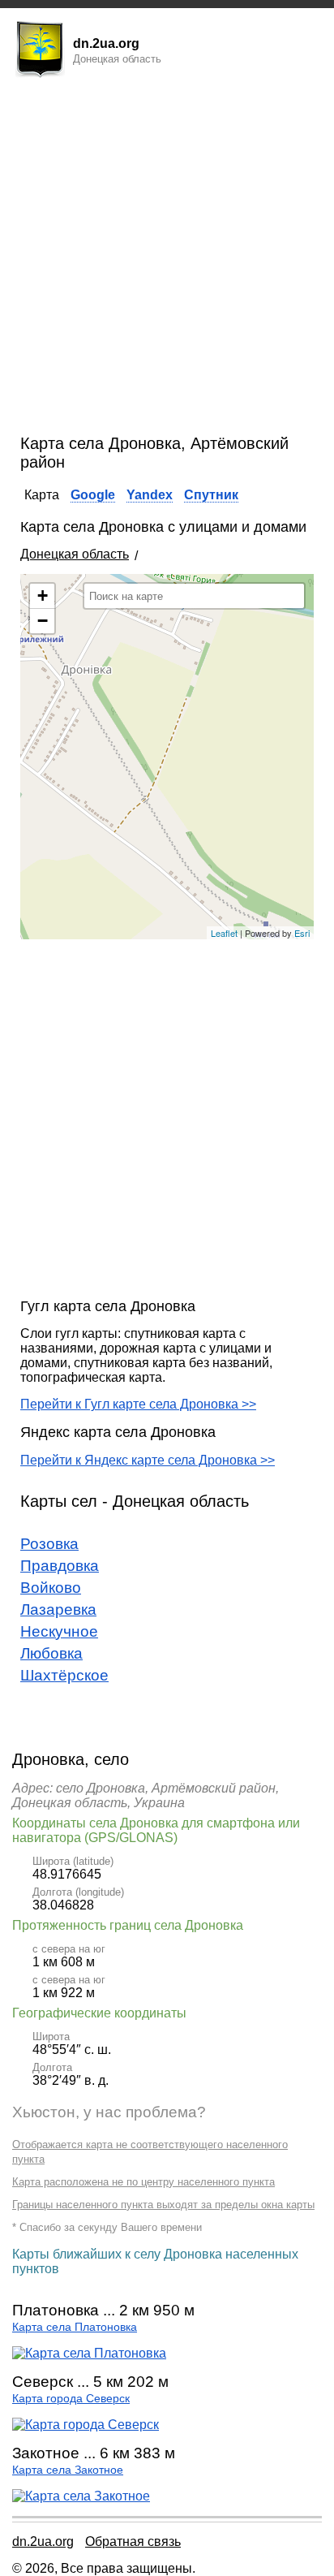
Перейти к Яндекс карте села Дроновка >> (148, 1460)
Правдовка (60, 1566)
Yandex (150, 495)
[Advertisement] (167, 259)
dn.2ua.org (43, 2541)
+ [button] (43, 595)
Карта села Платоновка (75, 2327)
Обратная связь (133, 2541)
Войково (51, 1588)
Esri (302, 933)
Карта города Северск (71, 2399)
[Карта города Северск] (86, 2425)
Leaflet (224, 933)
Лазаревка (58, 1609)
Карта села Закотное (68, 2470)
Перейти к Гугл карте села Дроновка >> (138, 1404)
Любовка (51, 1653)
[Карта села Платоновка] (89, 2353)
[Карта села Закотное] (81, 2496)
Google (93, 495)
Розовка (49, 1544)
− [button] (43, 621)
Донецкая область (75, 554)
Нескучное (59, 1631)
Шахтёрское (64, 1675)
